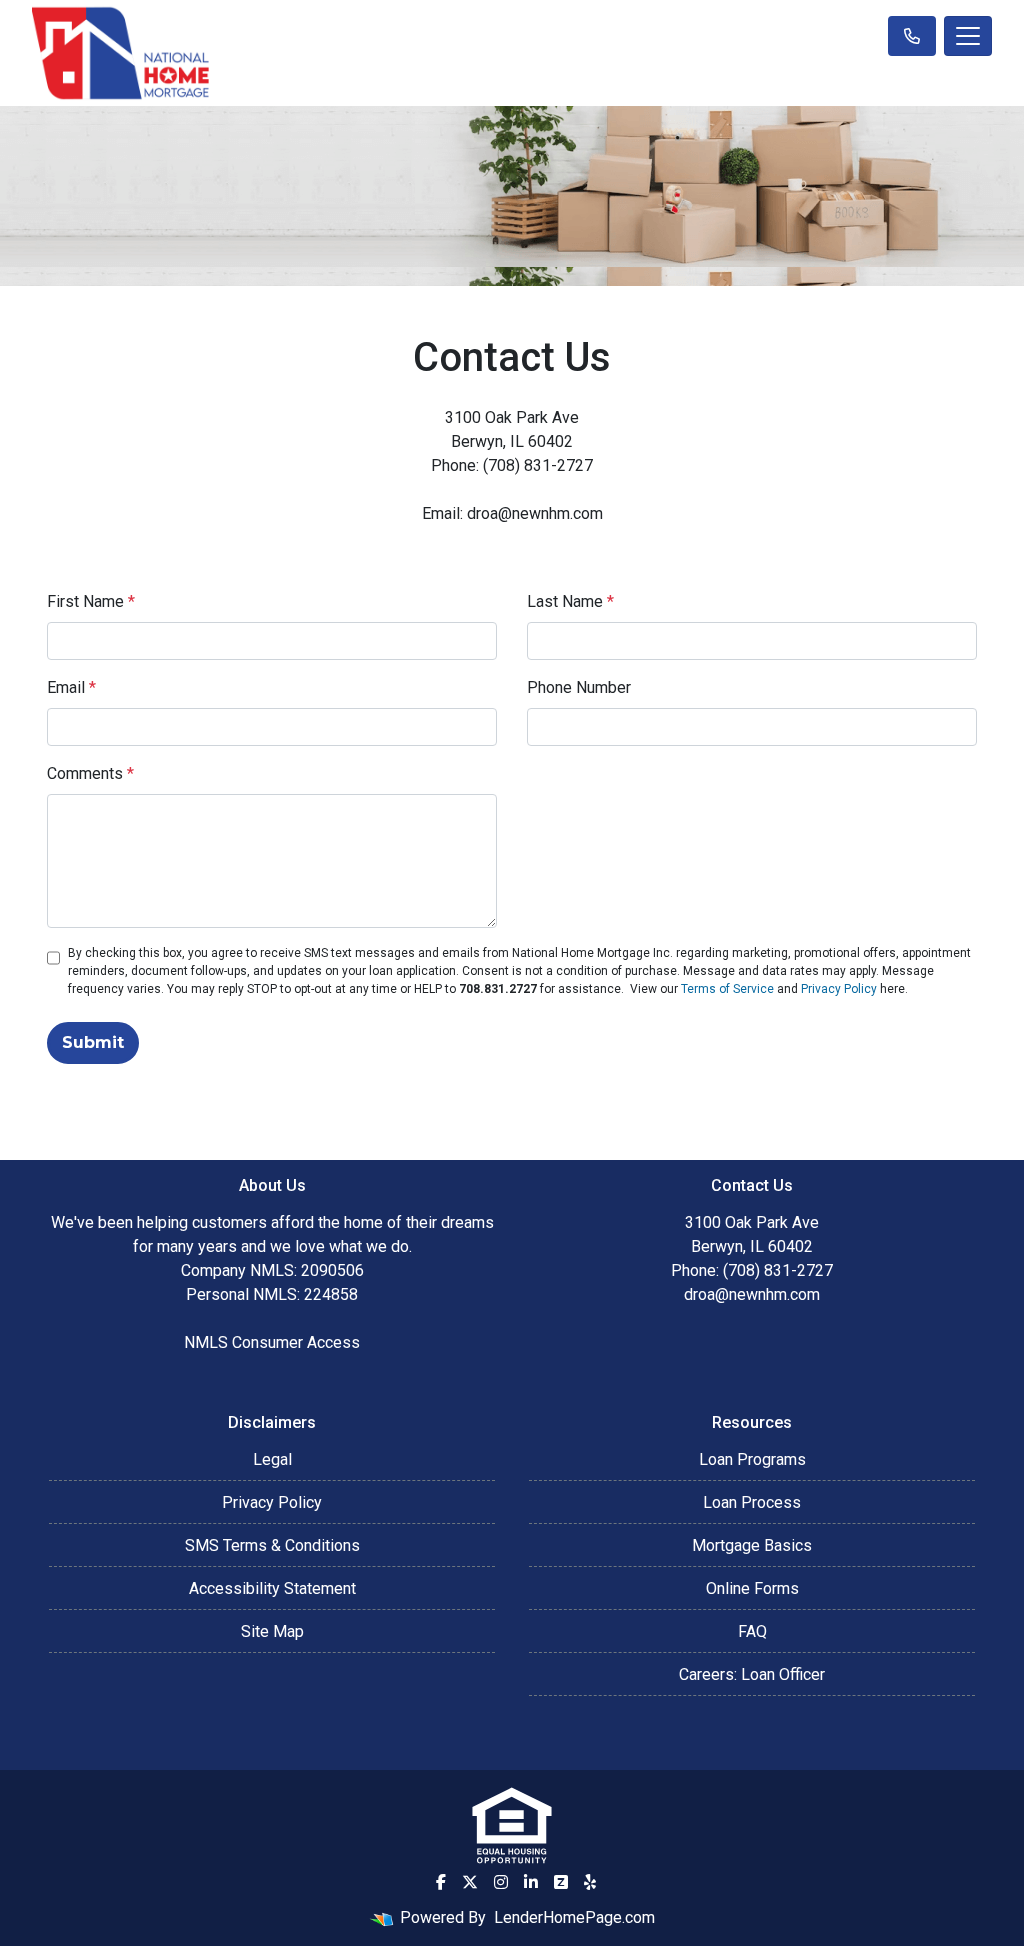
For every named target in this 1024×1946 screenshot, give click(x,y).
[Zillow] (561, 1882)
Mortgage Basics (752, 1545)
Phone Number (579, 687)
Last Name (570, 601)
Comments (90, 773)
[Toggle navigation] (968, 36)
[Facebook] (441, 1882)
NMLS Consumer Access (272, 1342)
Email (71, 687)
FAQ (752, 1631)
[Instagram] (501, 1882)
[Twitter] (470, 1882)
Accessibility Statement (272, 1588)
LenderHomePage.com (574, 1917)
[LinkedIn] (531, 1882)
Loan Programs (752, 1459)
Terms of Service (727, 989)
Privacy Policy (839, 989)
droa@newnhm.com (752, 1294)
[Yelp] (590, 1882)
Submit (93, 1042)
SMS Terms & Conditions (272, 1545)
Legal (272, 1459)
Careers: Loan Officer (752, 1674)
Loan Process (752, 1502)
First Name (91, 601)
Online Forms (752, 1588)
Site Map (272, 1631)
